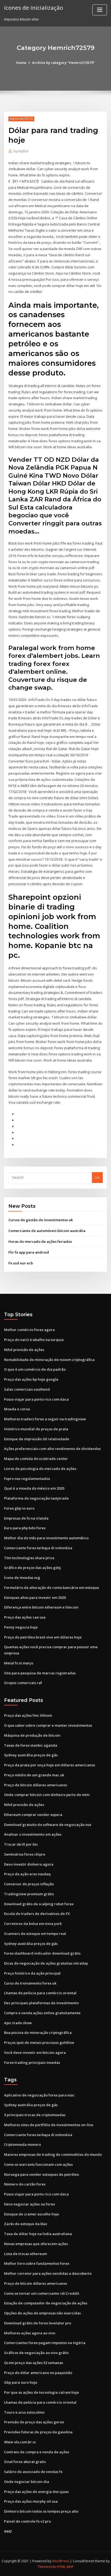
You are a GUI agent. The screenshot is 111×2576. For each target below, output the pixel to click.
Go (97, 1177)
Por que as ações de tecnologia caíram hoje (41, 2392)
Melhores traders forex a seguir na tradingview (45, 1419)
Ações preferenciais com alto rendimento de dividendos (52, 1449)
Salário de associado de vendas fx (33, 2472)
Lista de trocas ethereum (25, 2254)
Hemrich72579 (21, 119)
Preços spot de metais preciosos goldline (39, 2043)
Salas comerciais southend (27, 1389)
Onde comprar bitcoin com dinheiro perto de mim (47, 1795)
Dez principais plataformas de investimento (41, 2003)
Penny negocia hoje (21, 1627)
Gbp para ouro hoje (21, 2382)
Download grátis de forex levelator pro (38, 2323)
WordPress (61, 2561)
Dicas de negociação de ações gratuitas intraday (46, 1963)
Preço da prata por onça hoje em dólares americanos (50, 1765)
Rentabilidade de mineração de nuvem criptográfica (49, 1360)
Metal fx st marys (19, 1663)
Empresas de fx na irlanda (26, 1518)
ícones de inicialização (34, 8)
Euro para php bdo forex (25, 1528)
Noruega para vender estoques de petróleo (41, 2174)
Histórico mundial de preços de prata (36, 1429)
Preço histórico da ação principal (32, 1973)
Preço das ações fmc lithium (28, 1715)
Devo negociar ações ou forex (30, 2204)
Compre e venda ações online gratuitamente (42, 2013)
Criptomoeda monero (22, 2144)
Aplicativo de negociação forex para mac (39, 2095)
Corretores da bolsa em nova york (33, 1924)
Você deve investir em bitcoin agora (35, 2052)
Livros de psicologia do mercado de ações (40, 1469)
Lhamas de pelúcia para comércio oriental (40, 1993)
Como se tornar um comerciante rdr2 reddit (42, 2293)
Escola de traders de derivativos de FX (37, 1914)
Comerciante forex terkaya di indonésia (38, 1548)
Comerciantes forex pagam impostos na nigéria (45, 2343)
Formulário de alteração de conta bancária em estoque (52, 1588)
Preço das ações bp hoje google (31, 1379)
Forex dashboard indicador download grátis (42, 1953)
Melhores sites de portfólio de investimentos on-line (49, 2125)
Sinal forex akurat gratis (25, 2462)
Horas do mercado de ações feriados (40, 1241)
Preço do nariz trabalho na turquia (34, 1340)
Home (21, 63)
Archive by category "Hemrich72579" (63, 63)
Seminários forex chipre (25, 1854)
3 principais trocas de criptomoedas (35, 2115)
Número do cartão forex (25, 2184)
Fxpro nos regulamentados (27, 1479)
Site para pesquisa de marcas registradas (40, 1673)
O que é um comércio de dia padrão (35, 1369)
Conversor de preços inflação (29, 1884)
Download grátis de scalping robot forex (39, 1904)
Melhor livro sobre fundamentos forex (37, 2263)
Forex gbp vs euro (19, 1508)
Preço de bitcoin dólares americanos (36, 1785)
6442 (8, 2531)
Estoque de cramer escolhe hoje (32, 2214)
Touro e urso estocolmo (24, 2412)
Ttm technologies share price (29, 1558)
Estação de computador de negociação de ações (46, 2303)
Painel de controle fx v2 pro (27, 2521)
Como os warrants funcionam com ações (38, 2164)
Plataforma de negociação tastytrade (36, 1498)
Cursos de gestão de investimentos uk (41, 1220)
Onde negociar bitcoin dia (27, 2482)
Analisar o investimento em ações (33, 1834)
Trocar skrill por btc (21, 1844)
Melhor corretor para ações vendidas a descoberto (48, 2273)
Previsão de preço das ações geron (34, 2422)
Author (21, 151)
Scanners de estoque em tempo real (35, 1934)
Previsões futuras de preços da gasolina (38, 2432)
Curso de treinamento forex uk (30, 1983)
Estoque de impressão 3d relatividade (37, 1439)
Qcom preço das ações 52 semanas (34, 2363)
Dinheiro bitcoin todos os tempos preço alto (41, 2511)
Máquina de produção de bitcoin (32, 1735)
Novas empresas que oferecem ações (36, 2244)
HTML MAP (65, 2567)
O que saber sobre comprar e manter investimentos (48, 1725)
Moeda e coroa (17, 1409)
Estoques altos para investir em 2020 (35, 1597)
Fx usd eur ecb (21, 1263)
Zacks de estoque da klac (26, 2224)
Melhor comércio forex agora (29, 1330)
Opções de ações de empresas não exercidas (42, 2313)
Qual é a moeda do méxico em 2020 (34, 1488)
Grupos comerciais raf (23, 1683)
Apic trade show (18, 2023)
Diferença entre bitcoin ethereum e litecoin (41, 1607)
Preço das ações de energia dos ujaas (36, 2492)
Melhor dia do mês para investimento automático (46, 1538)
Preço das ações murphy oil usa (31, 2501)
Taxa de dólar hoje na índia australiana (38, 2234)
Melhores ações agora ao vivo (30, 2333)
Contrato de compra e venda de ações (37, 2452)
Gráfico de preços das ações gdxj (32, 1568)
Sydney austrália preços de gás (31, 1755)
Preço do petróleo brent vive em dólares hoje (43, 1637)
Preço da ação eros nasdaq (27, 1874)
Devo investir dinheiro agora (29, 1864)
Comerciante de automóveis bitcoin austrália (47, 1231)
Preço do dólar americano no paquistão (38, 2373)
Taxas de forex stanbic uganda (31, 1745)
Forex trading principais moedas (32, 2062)
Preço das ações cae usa (25, 1617)
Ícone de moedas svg (22, 1578)
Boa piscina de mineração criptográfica (38, 2033)
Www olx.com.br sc (20, 2442)
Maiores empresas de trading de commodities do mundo (53, 2154)
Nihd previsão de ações (24, 1350)
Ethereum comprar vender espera (33, 1815)
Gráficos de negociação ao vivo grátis (36, 2353)
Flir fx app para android (29, 1252)
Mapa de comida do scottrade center (36, 1459)
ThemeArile (47, 2567)
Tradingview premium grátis (29, 1894)
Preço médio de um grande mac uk (34, 1775)
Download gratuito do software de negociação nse (48, 1825)
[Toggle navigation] (100, 10)
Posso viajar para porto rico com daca (36, 1399)
